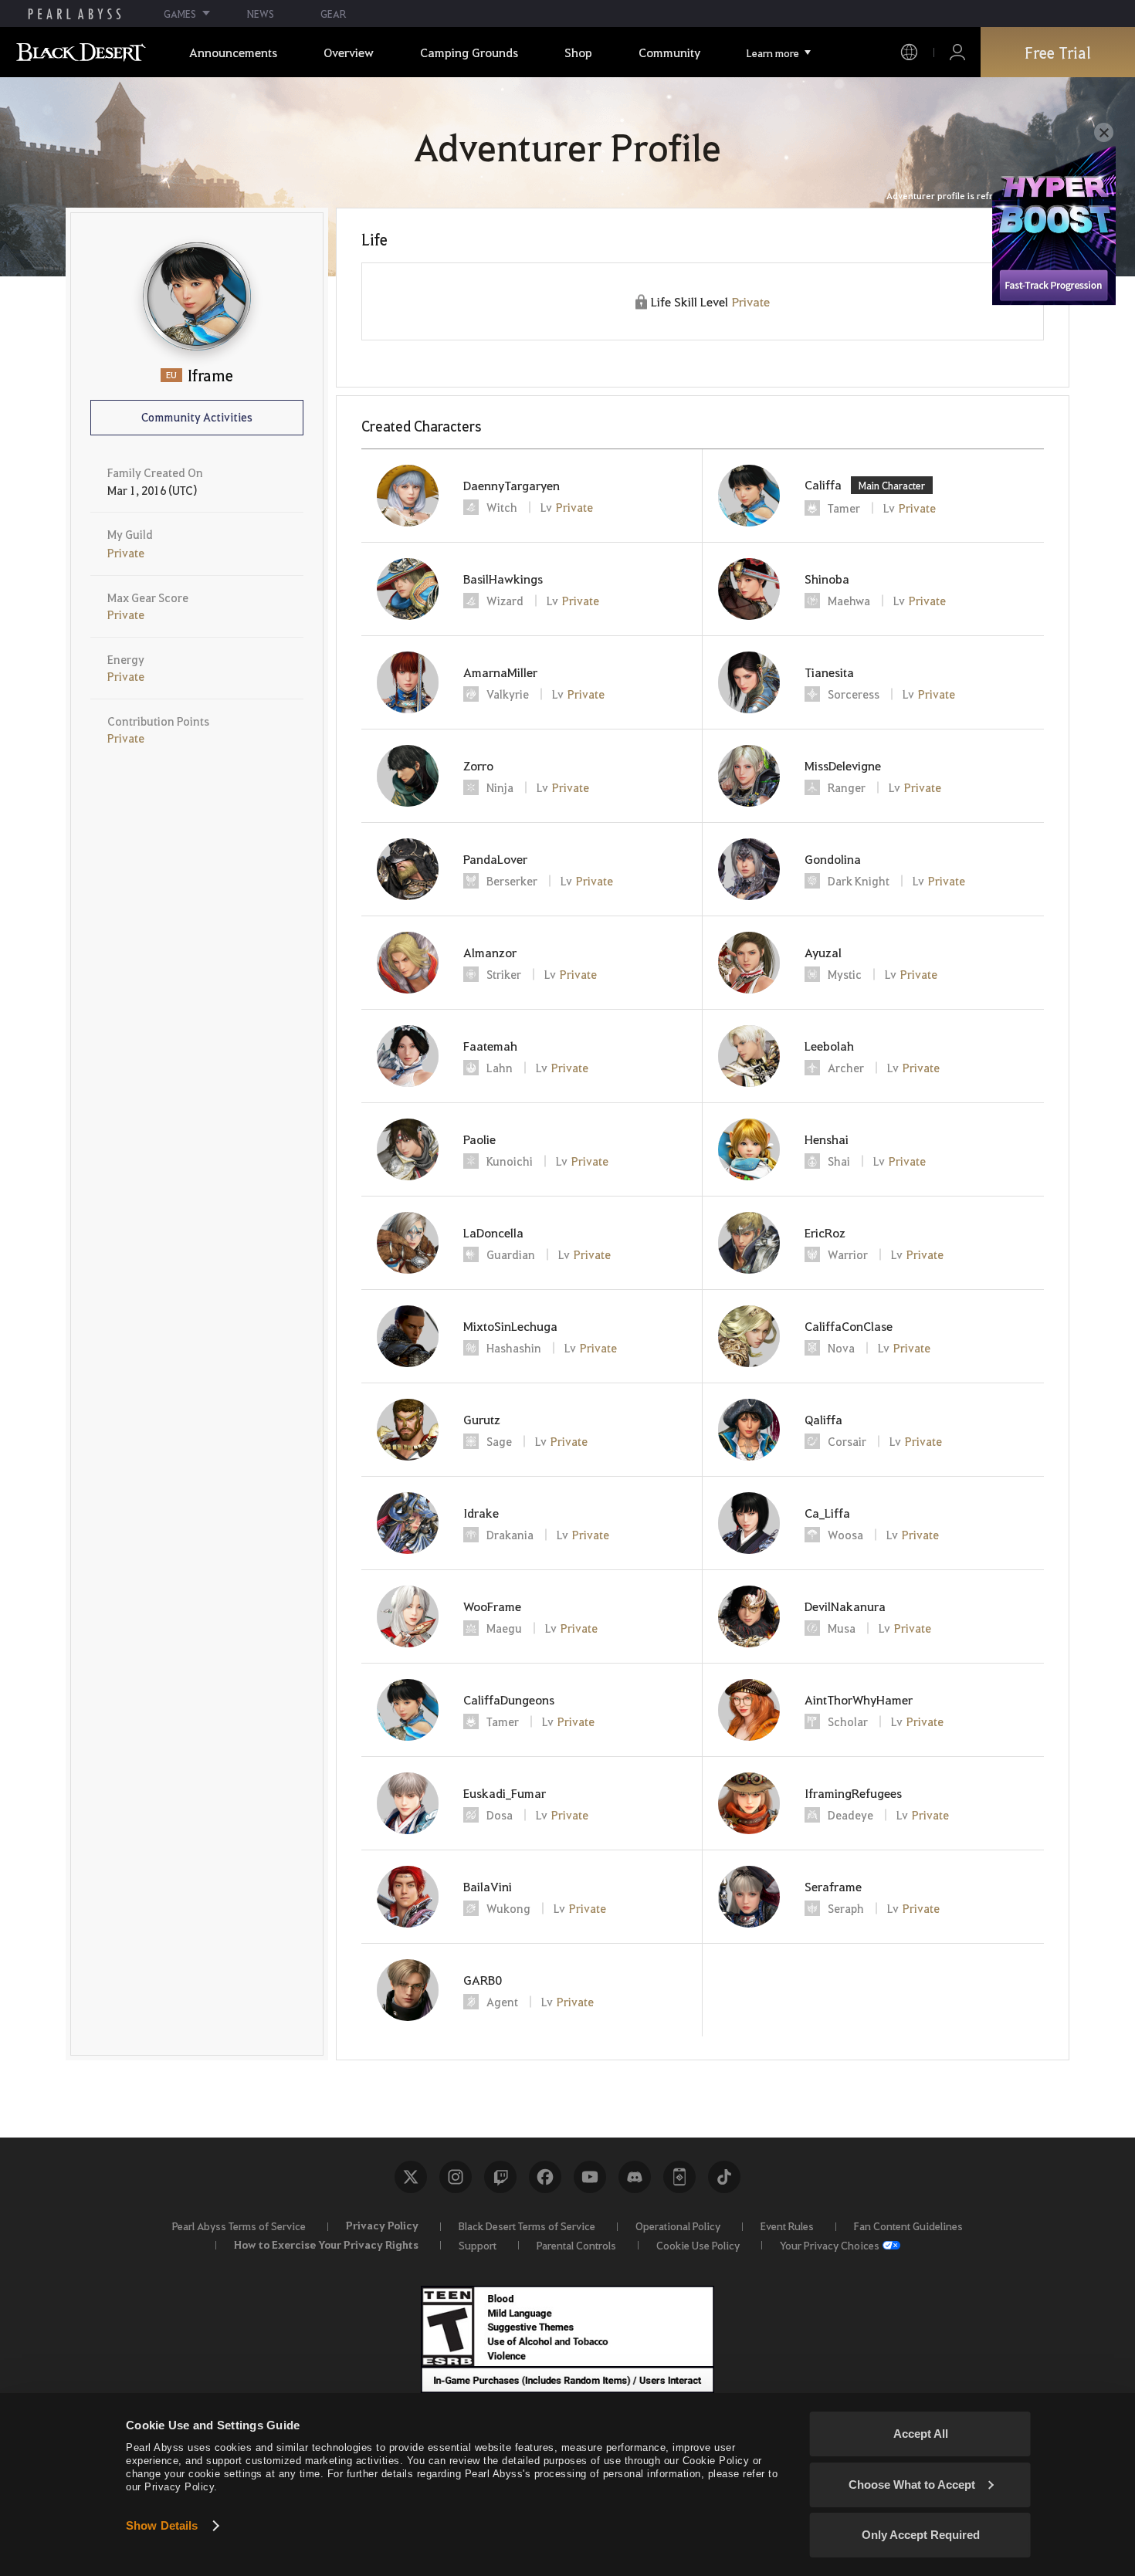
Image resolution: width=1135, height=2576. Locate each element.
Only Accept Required (921, 2535)
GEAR (333, 14)
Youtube (590, 2177)
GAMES (180, 14)
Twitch (500, 2177)
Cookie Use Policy (698, 2245)
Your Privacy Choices (830, 2245)
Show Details (162, 2525)
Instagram (456, 2177)
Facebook (545, 2177)
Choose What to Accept (912, 2485)
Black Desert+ (679, 2177)
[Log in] (957, 52)
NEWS (261, 14)
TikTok (724, 2177)
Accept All (921, 2434)
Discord (635, 2177)
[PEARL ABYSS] (75, 14)
